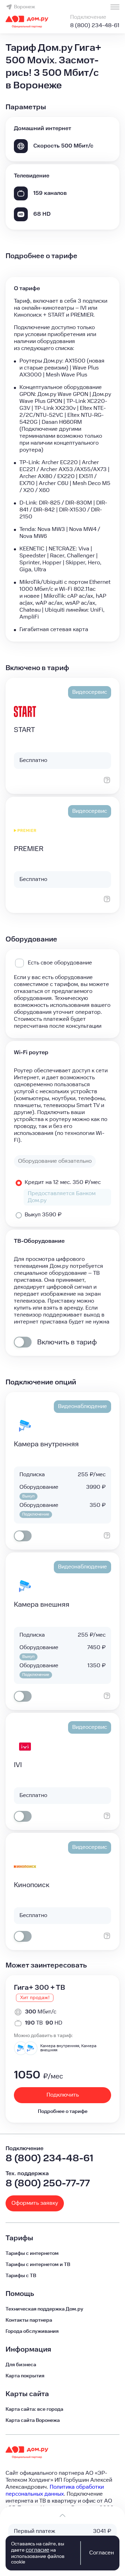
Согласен (102, 2553)
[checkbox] (23, 1342)
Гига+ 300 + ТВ (39, 1988)
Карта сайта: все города (34, 2409)
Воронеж (24, 7)
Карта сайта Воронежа (33, 2420)
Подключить (63, 2095)
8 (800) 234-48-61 (95, 26)
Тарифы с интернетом (32, 2253)
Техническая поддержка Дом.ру (44, 2309)
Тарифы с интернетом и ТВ (38, 2265)
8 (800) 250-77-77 (48, 2183)
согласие (37, 2550)
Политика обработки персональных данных (55, 2491)
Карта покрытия (25, 2376)
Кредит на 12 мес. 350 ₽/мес (63, 1182)
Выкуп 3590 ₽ (43, 1215)
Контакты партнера (29, 2320)
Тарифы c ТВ (21, 2276)
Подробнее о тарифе (63, 2112)
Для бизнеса (21, 2365)
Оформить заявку (35, 2203)
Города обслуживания (32, 2331)
